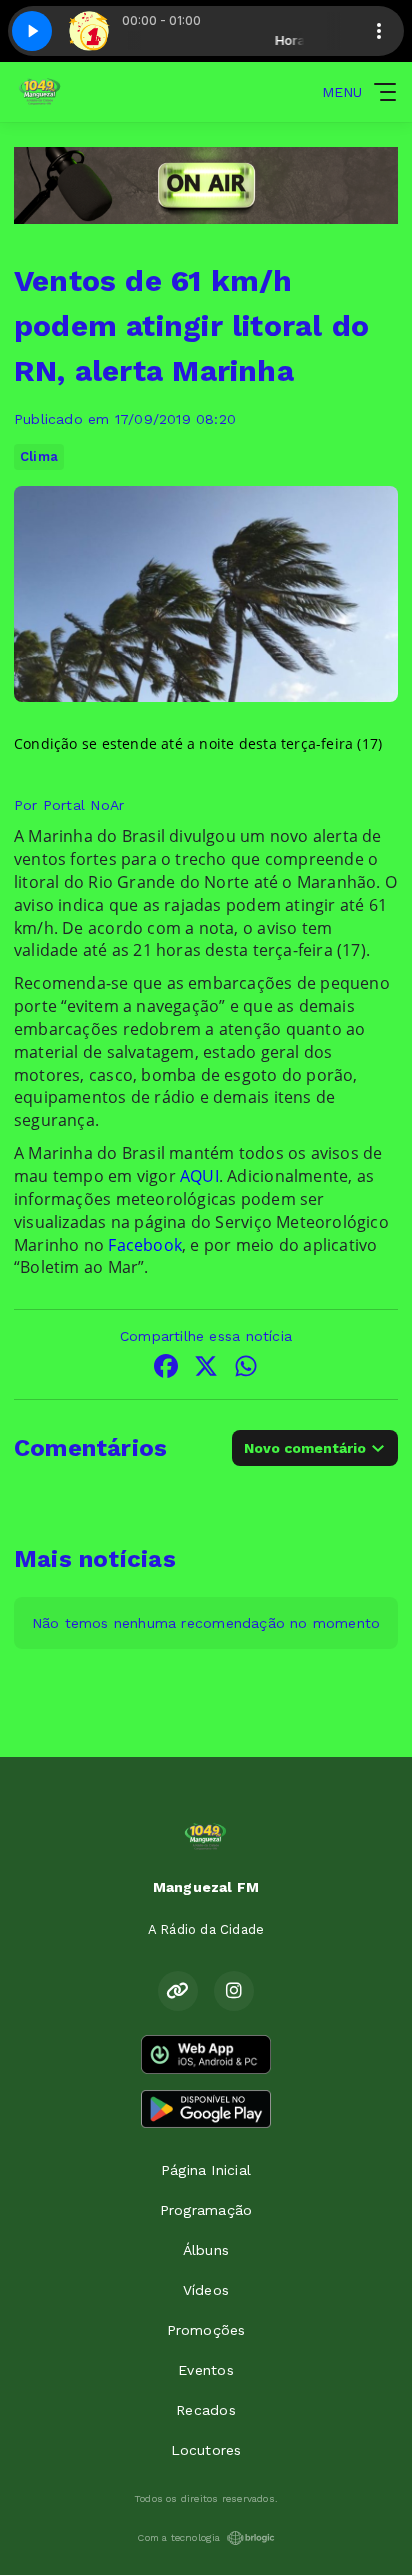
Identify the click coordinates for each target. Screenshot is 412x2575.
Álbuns (206, 2250)
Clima (39, 456)
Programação (206, 2210)
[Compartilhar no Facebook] (166, 1368)
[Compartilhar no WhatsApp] (246, 1368)
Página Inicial (206, 2170)
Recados (205, 2410)
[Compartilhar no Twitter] (206, 1368)
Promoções (206, 2330)
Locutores (206, 2450)
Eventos (205, 2370)
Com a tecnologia (178, 2537)
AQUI (199, 1176)
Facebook (145, 1245)
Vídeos (206, 2290)
